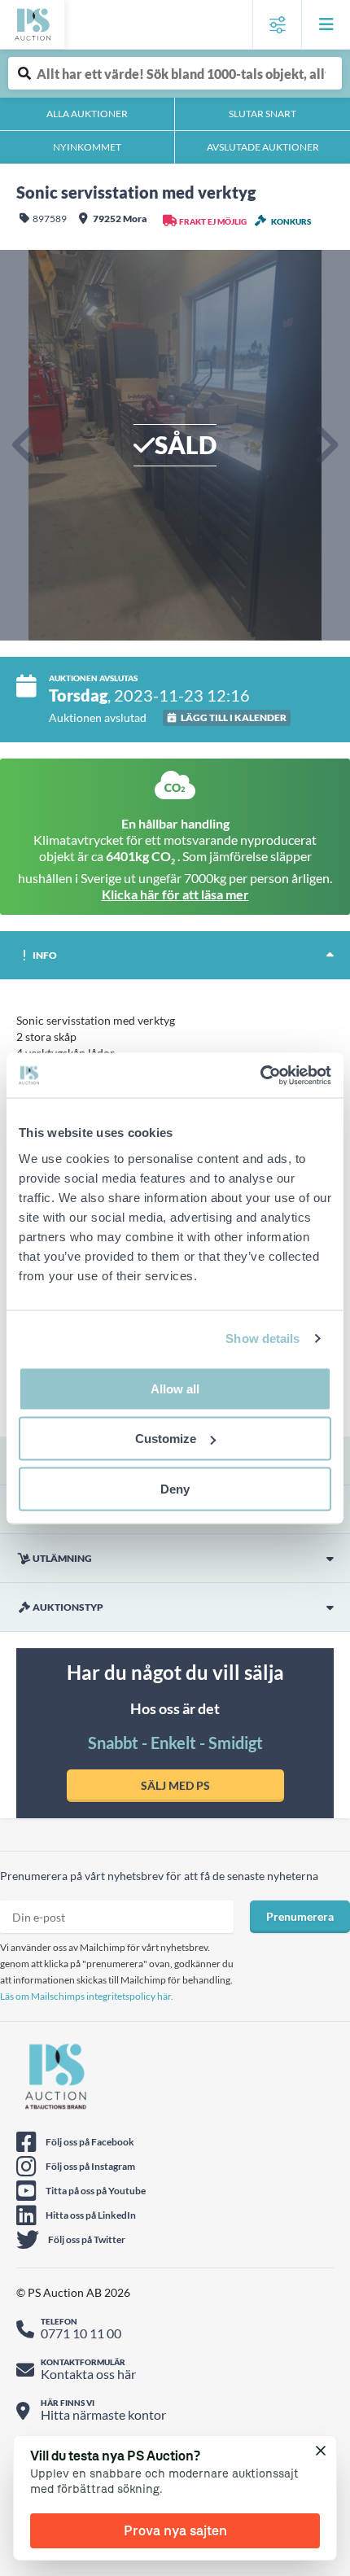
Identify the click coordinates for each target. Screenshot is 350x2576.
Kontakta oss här (88, 2374)
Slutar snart (262, 114)
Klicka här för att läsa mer (175, 894)
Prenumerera (300, 1916)
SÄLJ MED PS (175, 1785)
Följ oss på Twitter (87, 2239)
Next (326, 445)
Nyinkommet (87, 147)
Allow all (175, 1388)
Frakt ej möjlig (213, 221)
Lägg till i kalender (234, 717)
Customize (166, 1439)
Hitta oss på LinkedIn (91, 2215)
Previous (24, 445)
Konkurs (291, 221)
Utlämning (62, 1558)
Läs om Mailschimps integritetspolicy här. (87, 1996)
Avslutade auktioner (263, 147)
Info (45, 955)
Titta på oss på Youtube (96, 2191)
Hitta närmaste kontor (103, 2414)
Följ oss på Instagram (90, 2166)
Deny (175, 1488)
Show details (262, 1338)
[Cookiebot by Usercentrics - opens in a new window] (260, 1075)
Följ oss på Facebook (90, 2142)
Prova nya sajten (175, 2530)
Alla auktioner (87, 114)
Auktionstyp (68, 1607)
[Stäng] (322, 2451)
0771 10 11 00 (81, 2333)
